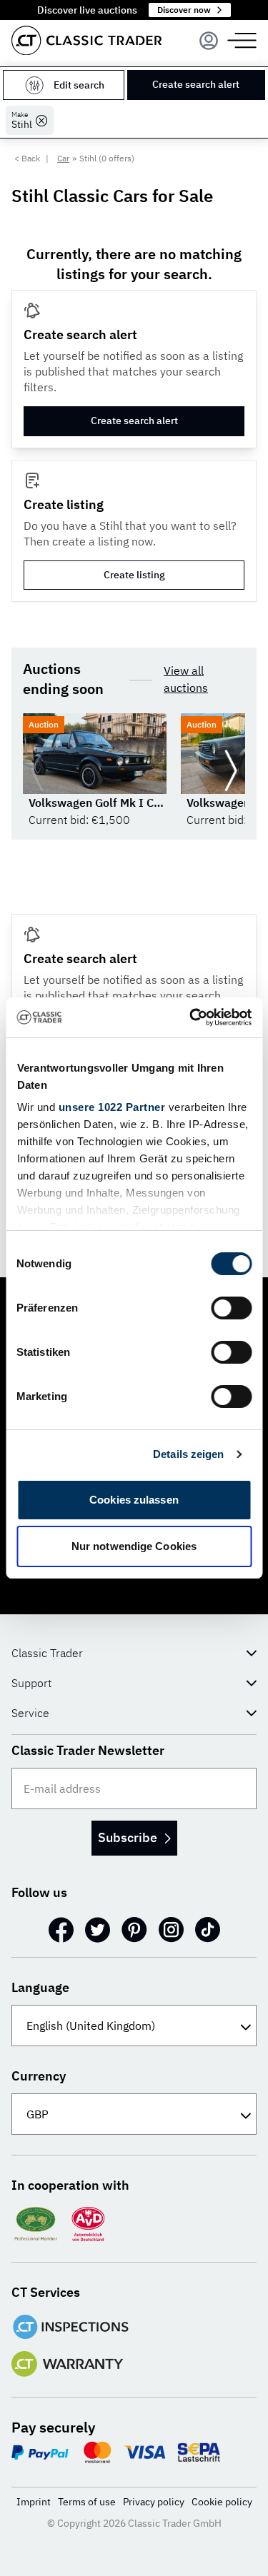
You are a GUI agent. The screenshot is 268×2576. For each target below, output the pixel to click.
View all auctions (186, 679)
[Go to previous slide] (37, 771)
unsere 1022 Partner (111, 1107)
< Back (27, 158)
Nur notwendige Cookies (134, 1546)
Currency (39, 2076)
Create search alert (196, 84)
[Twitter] (98, 1930)
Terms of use (87, 2502)
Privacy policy (154, 2502)
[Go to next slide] (231, 771)
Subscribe (128, 1837)
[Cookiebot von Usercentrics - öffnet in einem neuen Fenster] (191, 1017)
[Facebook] (61, 1930)
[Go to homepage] (86, 40)
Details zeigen (188, 1454)
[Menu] (209, 41)
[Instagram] (171, 1930)
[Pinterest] (134, 1930)
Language (40, 1987)
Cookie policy (222, 2502)
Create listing (134, 575)
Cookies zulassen (134, 1500)
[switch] (231, 1308)
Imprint (34, 2502)
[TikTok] (208, 1930)
